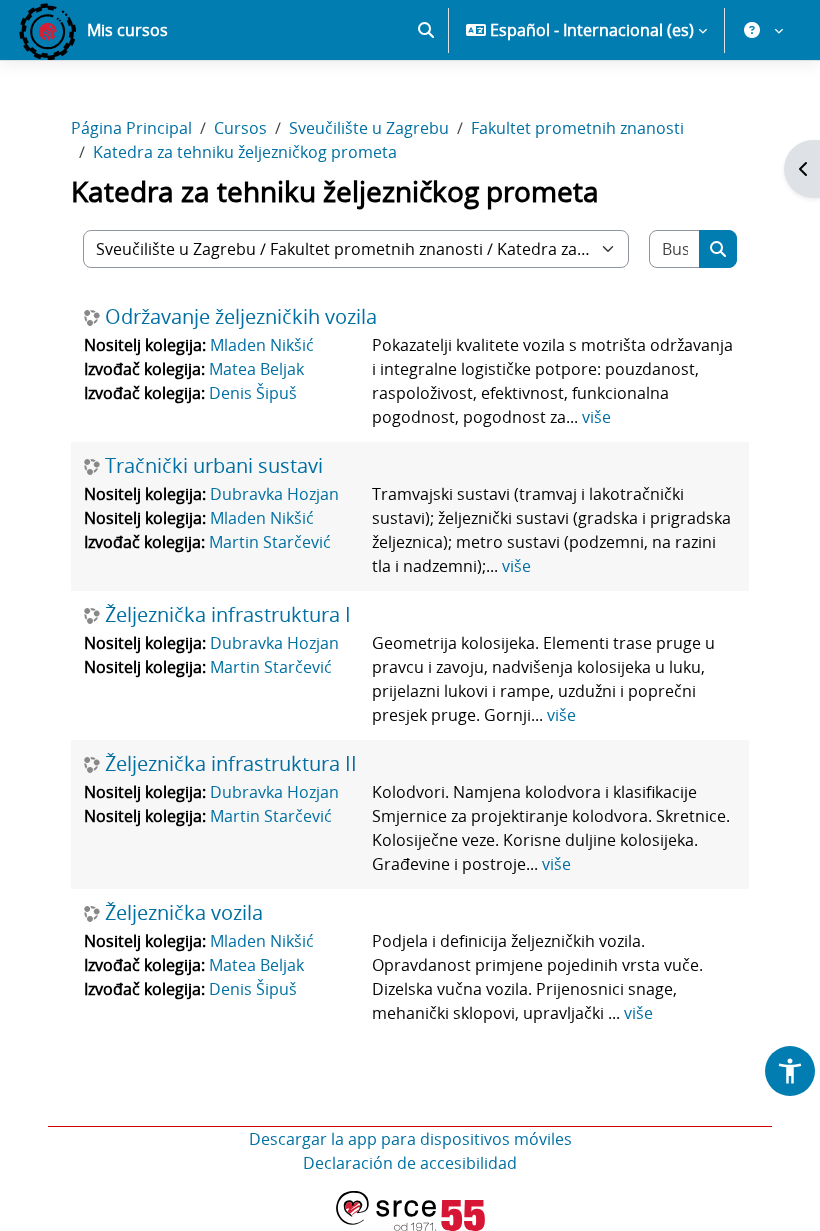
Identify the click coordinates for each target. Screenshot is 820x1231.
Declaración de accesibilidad (410, 1163)
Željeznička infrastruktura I (228, 615)
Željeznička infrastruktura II (231, 764)
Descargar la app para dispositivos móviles (410, 1139)
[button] (426, 30)
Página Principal (131, 128)
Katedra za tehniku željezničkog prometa (245, 152)
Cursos (240, 128)
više (596, 417)
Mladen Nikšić (262, 345)
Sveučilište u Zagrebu (369, 128)
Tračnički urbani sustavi (214, 466)
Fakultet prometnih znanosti (577, 128)
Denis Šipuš (253, 393)
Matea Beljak (256, 369)
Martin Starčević (270, 542)
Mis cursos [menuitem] (127, 30)
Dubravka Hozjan (274, 494)
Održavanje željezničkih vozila (241, 317)
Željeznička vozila (184, 913)
